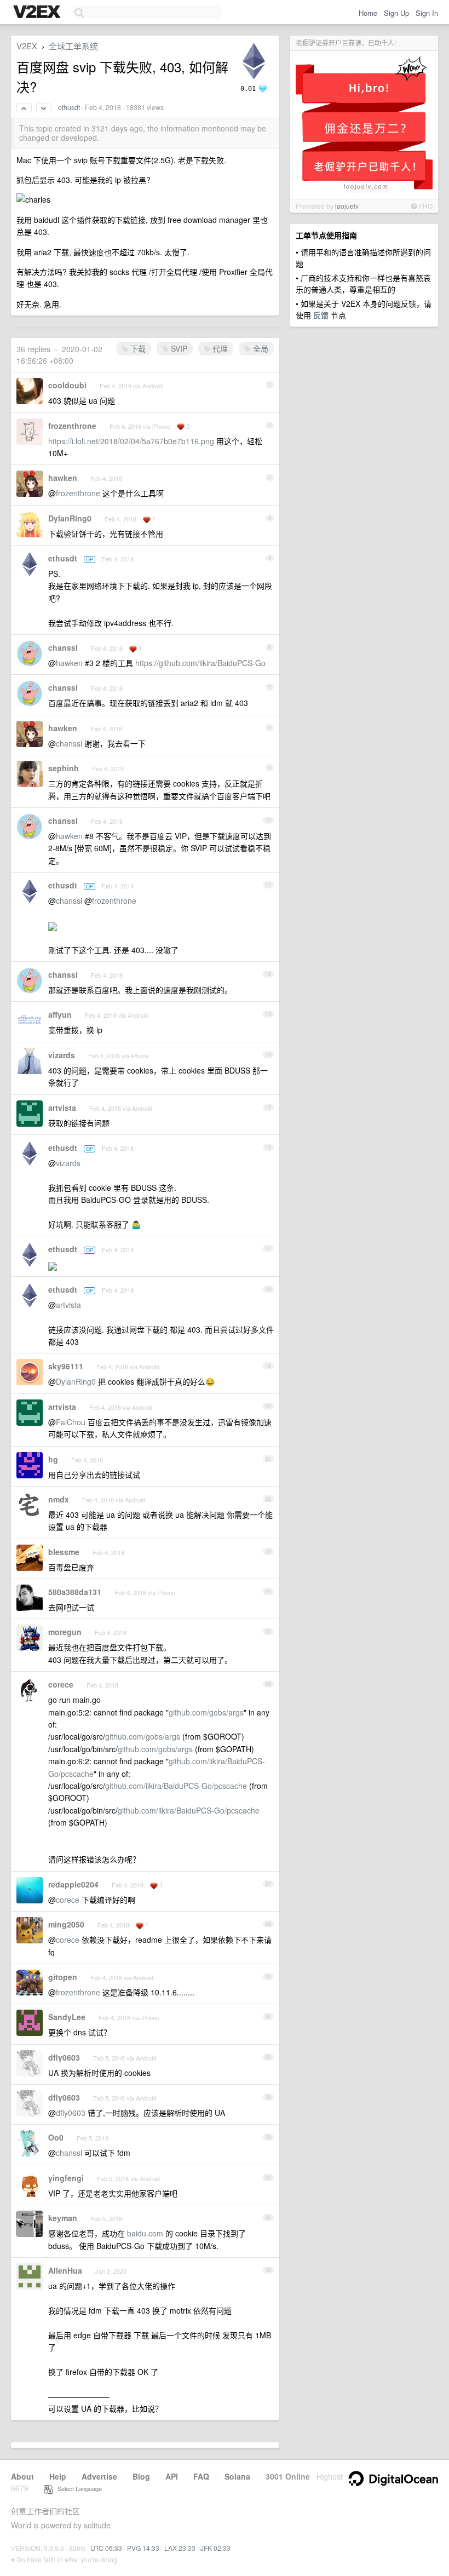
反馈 (321, 315)
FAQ (201, 2476)
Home (368, 13)
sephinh (64, 768)
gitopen (63, 1977)
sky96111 (66, 1366)
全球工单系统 (73, 46)
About (22, 2476)
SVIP (178, 348)
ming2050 (66, 1924)
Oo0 (56, 2137)
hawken (63, 478)
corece (61, 1684)
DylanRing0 (70, 518)
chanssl (63, 647)
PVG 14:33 (143, 2548)
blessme (64, 1552)
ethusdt (69, 107)
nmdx (59, 1499)
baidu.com (145, 2233)
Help (58, 2476)
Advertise (99, 2476)
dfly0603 (64, 2057)
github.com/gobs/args (206, 1712)
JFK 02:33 (215, 2548)
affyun (60, 1014)
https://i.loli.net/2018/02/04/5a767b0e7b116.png (131, 441)
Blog (141, 2476)
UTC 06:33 (106, 2548)
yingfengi (66, 2178)
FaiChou (71, 1422)
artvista (62, 1108)
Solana (237, 2476)
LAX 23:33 (180, 2548)
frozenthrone (72, 426)
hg (53, 1459)
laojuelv (347, 206)
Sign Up (396, 13)
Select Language (77, 2488)
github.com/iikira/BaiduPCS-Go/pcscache (176, 1786)
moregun (65, 1632)
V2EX (27, 46)
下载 (137, 348)
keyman (63, 2218)
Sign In (427, 13)
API (172, 2476)
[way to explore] (38, 13)
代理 (219, 348)
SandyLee (67, 2017)
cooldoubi (67, 385)
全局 (260, 348)
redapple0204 (73, 1884)
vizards (62, 1055)
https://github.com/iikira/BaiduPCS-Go (200, 663)
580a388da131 (75, 1592)
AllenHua (65, 2270)
